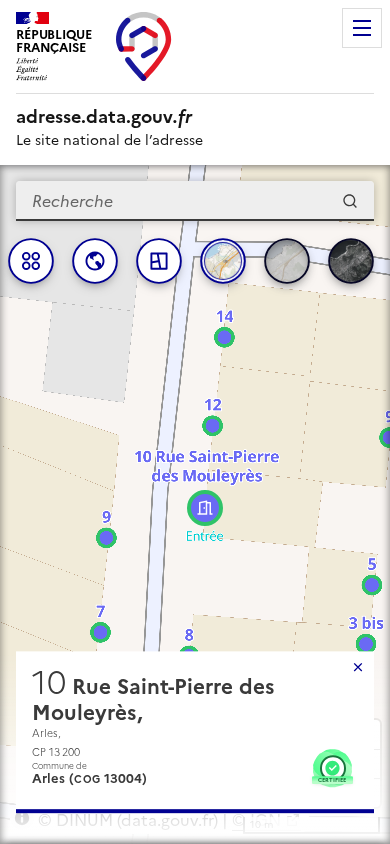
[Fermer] (358, 667)
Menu (362, 28)
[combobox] (195, 201)
